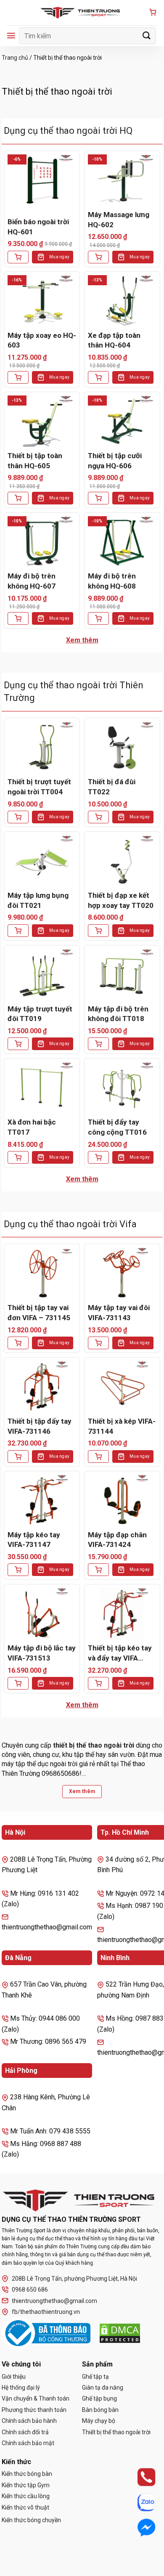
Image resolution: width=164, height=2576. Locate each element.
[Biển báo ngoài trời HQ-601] (42, 180)
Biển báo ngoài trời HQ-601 (38, 227)
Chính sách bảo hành (29, 2421)
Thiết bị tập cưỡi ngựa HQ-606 (115, 461)
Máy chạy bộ (99, 2421)
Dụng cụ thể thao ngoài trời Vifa (70, 1224)
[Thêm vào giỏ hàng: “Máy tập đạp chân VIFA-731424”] (98, 1570)
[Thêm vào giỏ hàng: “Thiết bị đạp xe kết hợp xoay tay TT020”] (98, 931)
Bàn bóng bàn (100, 2410)
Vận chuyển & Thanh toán (36, 2398)
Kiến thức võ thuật (25, 2507)
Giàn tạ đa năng (103, 2388)
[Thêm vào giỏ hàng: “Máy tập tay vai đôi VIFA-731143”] (98, 1343)
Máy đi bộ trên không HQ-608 (112, 581)
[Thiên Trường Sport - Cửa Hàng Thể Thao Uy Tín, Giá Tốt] (82, 13)
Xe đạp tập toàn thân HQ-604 (114, 340)
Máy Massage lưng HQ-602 (119, 220)
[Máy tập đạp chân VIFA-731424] (122, 1500)
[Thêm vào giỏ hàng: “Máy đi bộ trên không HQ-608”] (98, 618)
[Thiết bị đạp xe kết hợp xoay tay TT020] (122, 861)
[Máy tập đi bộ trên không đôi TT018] (122, 974)
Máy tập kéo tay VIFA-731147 (34, 1540)
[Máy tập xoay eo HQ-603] (42, 301)
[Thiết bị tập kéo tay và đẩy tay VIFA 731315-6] (122, 1613)
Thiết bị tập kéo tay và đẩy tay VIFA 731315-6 (120, 1654)
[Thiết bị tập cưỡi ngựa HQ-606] (122, 421)
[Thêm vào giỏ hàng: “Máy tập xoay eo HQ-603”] (18, 377)
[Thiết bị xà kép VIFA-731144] (122, 1387)
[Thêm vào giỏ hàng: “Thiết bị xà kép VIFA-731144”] (98, 1456)
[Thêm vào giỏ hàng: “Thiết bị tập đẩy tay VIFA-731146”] (18, 1456)
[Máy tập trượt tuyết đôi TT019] (42, 974)
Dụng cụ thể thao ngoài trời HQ (68, 131)
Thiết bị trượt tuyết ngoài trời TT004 (39, 787)
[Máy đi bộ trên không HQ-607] (42, 542)
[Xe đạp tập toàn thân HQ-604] (122, 301)
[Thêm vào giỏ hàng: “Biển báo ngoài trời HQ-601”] (18, 257)
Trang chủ (15, 58)
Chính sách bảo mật (28, 2443)
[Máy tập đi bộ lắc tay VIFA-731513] (42, 1613)
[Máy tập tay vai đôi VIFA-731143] (122, 1273)
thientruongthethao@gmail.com (54, 2301)
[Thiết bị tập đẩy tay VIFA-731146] (42, 1387)
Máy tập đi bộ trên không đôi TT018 (118, 1014)
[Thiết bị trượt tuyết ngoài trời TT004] (42, 747)
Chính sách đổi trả (25, 2432)
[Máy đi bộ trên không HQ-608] (122, 542)
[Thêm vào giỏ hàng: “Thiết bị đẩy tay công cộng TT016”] (98, 1157)
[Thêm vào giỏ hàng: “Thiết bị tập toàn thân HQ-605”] (18, 498)
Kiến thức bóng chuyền (31, 2520)
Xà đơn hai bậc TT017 (32, 1127)
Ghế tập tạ (95, 2377)
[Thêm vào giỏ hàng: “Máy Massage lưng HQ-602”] (98, 257)
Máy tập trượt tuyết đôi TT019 (40, 1014)
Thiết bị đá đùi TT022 (112, 787)
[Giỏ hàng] (153, 13)
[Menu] (11, 36)
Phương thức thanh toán (34, 2410)
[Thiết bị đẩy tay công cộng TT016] (122, 1088)
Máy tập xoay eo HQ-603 (42, 340)
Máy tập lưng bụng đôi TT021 (38, 900)
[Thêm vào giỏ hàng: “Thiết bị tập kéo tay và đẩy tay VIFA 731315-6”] (98, 1683)
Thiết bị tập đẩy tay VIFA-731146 (40, 1426)
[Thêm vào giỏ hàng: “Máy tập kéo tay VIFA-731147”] (18, 1570)
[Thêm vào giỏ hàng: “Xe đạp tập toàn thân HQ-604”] (98, 377)
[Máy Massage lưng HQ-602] (122, 180)
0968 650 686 (30, 2289)
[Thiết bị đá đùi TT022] (122, 747)
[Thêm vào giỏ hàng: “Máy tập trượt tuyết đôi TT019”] (18, 1044)
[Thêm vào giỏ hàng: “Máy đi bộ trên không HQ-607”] (18, 618)
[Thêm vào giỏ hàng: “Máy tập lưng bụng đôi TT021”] (18, 931)
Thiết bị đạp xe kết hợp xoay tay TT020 (121, 900)
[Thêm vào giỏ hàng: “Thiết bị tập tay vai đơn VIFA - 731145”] (18, 1343)
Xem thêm (82, 640)
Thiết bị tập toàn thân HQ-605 (35, 461)
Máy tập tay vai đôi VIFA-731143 (119, 1313)
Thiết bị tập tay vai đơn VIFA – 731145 (39, 1313)
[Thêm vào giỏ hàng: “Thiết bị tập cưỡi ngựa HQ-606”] (98, 498)
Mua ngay (59, 257)
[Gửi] (147, 36)
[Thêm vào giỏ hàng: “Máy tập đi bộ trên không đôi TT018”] (98, 1044)
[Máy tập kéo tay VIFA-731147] (42, 1500)
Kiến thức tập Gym (26, 2485)
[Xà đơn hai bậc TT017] (42, 1088)
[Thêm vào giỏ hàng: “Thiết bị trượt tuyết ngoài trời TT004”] (18, 817)
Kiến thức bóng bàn (27, 2474)
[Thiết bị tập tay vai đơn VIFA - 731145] (42, 1273)
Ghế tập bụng (99, 2398)
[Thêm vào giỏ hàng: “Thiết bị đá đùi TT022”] (98, 817)
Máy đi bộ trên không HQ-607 (32, 581)
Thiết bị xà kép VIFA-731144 (122, 1426)
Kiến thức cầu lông (26, 2496)
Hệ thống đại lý (21, 2388)
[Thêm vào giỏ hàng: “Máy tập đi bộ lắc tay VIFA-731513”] (18, 1683)
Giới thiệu (14, 2377)
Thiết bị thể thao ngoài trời (116, 2432)
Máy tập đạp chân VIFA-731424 (117, 1540)
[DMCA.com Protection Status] (120, 2333)
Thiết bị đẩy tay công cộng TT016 (117, 1127)
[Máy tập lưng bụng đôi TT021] (42, 861)
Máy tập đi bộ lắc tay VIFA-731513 (42, 1653)
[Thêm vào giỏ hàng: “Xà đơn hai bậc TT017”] (18, 1157)
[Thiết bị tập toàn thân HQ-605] (42, 421)
